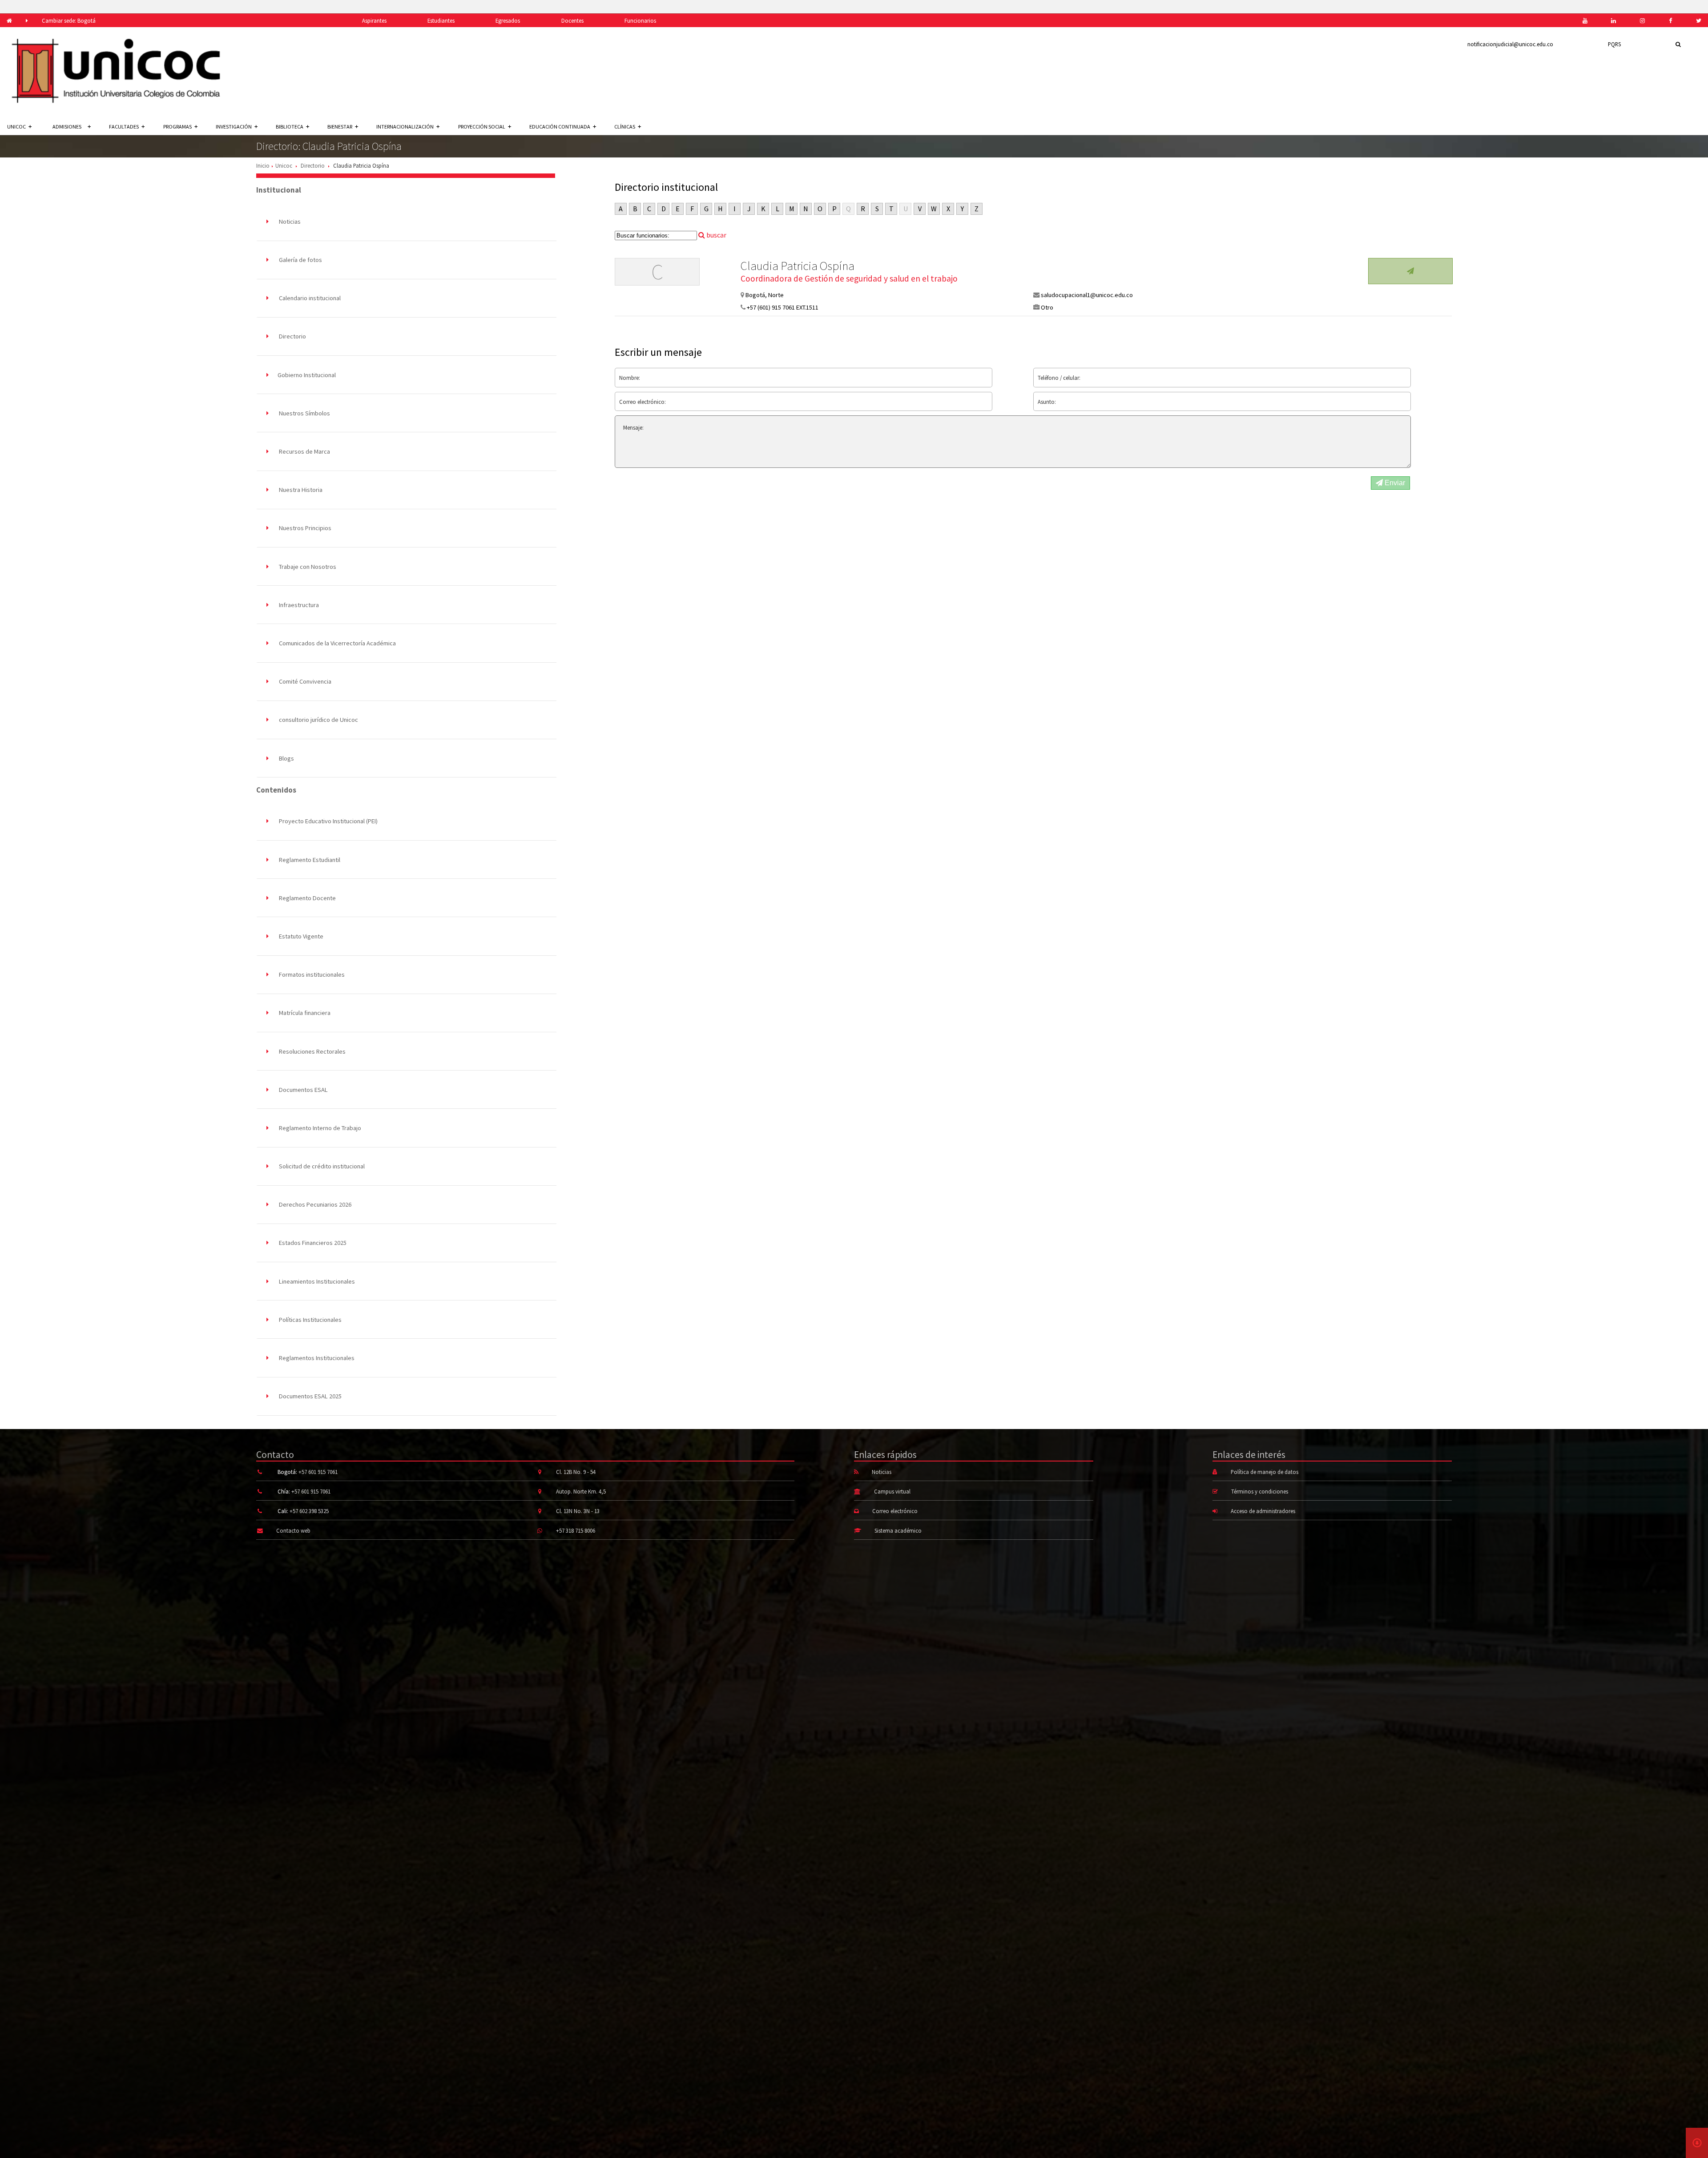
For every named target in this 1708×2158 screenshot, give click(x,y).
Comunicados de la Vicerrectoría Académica (337, 643)
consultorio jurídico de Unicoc (318, 720)
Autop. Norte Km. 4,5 (581, 1491)
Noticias (289, 221)
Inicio (263, 165)
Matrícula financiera (304, 1013)
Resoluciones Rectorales (312, 1051)
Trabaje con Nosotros (307, 567)
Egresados (508, 20)
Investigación (234, 127)
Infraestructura (298, 605)
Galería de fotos (300, 260)
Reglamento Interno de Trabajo (319, 1128)
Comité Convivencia (304, 681)
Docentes (572, 20)
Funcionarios (640, 20)
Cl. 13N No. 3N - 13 (578, 1511)
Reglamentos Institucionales (316, 1358)
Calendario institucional (309, 298)
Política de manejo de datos (1265, 1472)
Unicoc (284, 165)
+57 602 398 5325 (309, 1511)
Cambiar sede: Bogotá (69, 20)
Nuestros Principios (304, 528)
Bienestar (340, 127)
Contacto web (293, 1530)
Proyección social (482, 127)
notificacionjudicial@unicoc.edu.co (1510, 44)
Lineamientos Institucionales (316, 1281)
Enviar (1394, 483)
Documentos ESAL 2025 (310, 1396)
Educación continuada (560, 127)
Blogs (286, 758)
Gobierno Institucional (307, 375)
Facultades (124, 127)
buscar (716, 235)
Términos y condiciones (1260, 1491)
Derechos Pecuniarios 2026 (314, 1204)
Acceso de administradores (1263, 1511)
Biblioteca (290, 127)
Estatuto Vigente (300, 936)
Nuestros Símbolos (304, 413)
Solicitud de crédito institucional (321, 1166)
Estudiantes (441, 20)
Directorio (313, 165)
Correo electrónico (895, 1511)
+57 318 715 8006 (576, 1530)
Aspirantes (374, 20)
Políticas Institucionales (310, 1320)
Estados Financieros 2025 (312, 1243)
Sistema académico (898, 1530)
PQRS (1614, 44)
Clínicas (625, 127)
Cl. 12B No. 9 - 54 (576, 1472)
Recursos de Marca (304, 451)
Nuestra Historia (300, 490)
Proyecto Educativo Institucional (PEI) (328, 821)
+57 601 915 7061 (318, 1472)
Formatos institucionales (311, 974)
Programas (177, 127)
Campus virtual (892, 1491)
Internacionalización (405, 127)
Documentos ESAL (303, 1090)
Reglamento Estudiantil (309, 860)
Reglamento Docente (307, 898)
